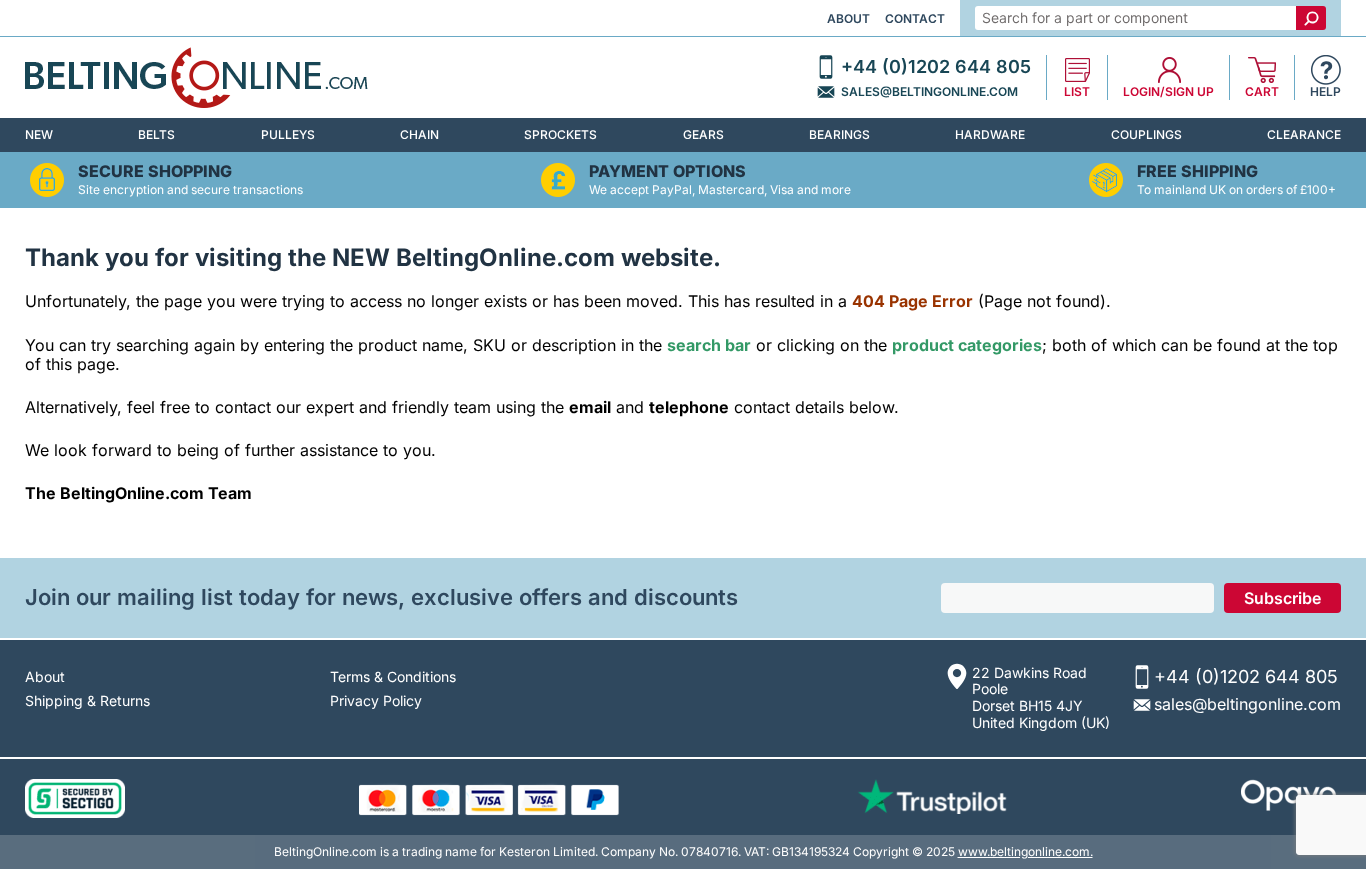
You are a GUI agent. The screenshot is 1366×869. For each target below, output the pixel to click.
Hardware (990, 134)
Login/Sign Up (1168, 92)
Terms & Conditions (393, 676)
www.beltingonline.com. (1025, 851)
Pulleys (288, 134)
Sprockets (560, 134)
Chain (419, 134)
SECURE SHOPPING (155, 171)
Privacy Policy (376, 700)
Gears (703, 134)
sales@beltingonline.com (929, 92)
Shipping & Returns (87, 700)
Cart (1262, 92)
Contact (915, 18)
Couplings (1146, 134)
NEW (39, 134)
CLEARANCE (1304, 134)
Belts (156, 134)
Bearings (839, 134)
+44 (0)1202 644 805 (936, 67)
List (1077, 92)
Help (1325, 92)
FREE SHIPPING (1197, 171)
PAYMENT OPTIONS (667, 171)
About (848, 18)
